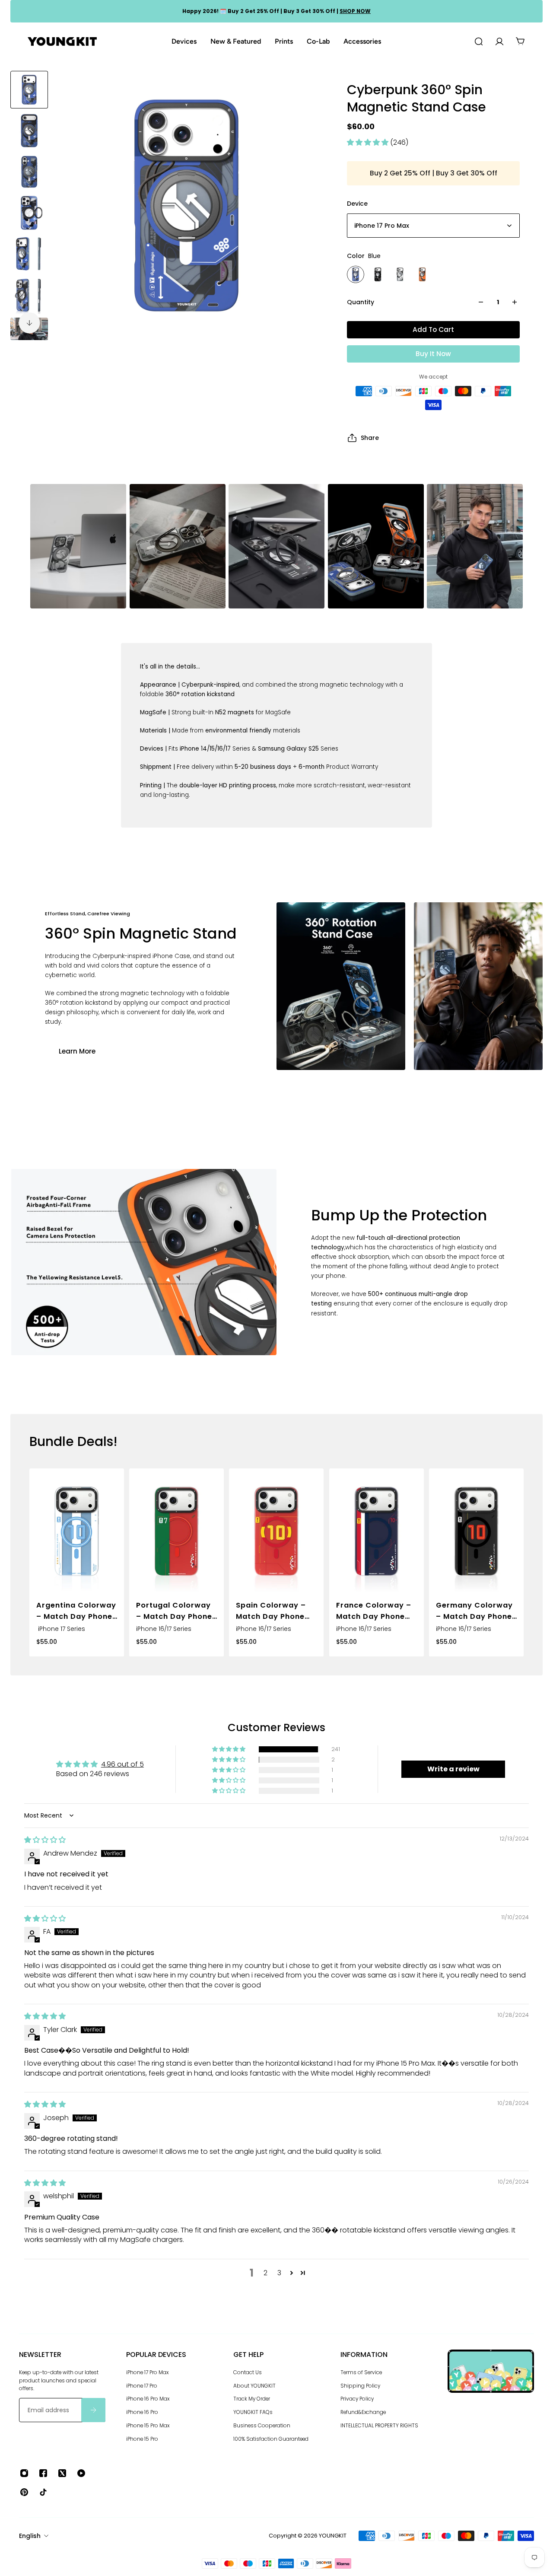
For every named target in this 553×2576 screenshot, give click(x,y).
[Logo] (62, 42)
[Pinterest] (24, 2492)
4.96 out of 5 (122, 1764)
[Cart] (520, 41)
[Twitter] (62, 2473)
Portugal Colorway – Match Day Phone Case (174, 1611)
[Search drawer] (479, 41)
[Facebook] (43, 2473)
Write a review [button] (453, 1769)
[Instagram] (24, 2473)
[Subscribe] (93, 2410)
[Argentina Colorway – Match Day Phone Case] (77, 1532)
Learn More (77, 1051)
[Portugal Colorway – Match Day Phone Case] (176, 1532)
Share (370, 438)
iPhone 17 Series (61, 1628)
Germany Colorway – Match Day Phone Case (474, 1611)
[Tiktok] (43, 2492)
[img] (45, 1840)
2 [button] (265, 2273)
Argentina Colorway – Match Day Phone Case (76, 1611)
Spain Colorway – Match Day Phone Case (271, 1611)
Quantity (361, 302)
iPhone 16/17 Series (164, 1628)
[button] (369, 142)
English (30, 2536)
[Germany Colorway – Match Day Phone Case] (476, 1532)
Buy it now (433, 354)
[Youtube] (81, 2473)
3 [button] (279, 2273)
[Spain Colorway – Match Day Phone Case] (276, 1532)
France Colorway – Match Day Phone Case (374, 1611)
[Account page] (499, 41)
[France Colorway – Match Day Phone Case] (377, 1532)
